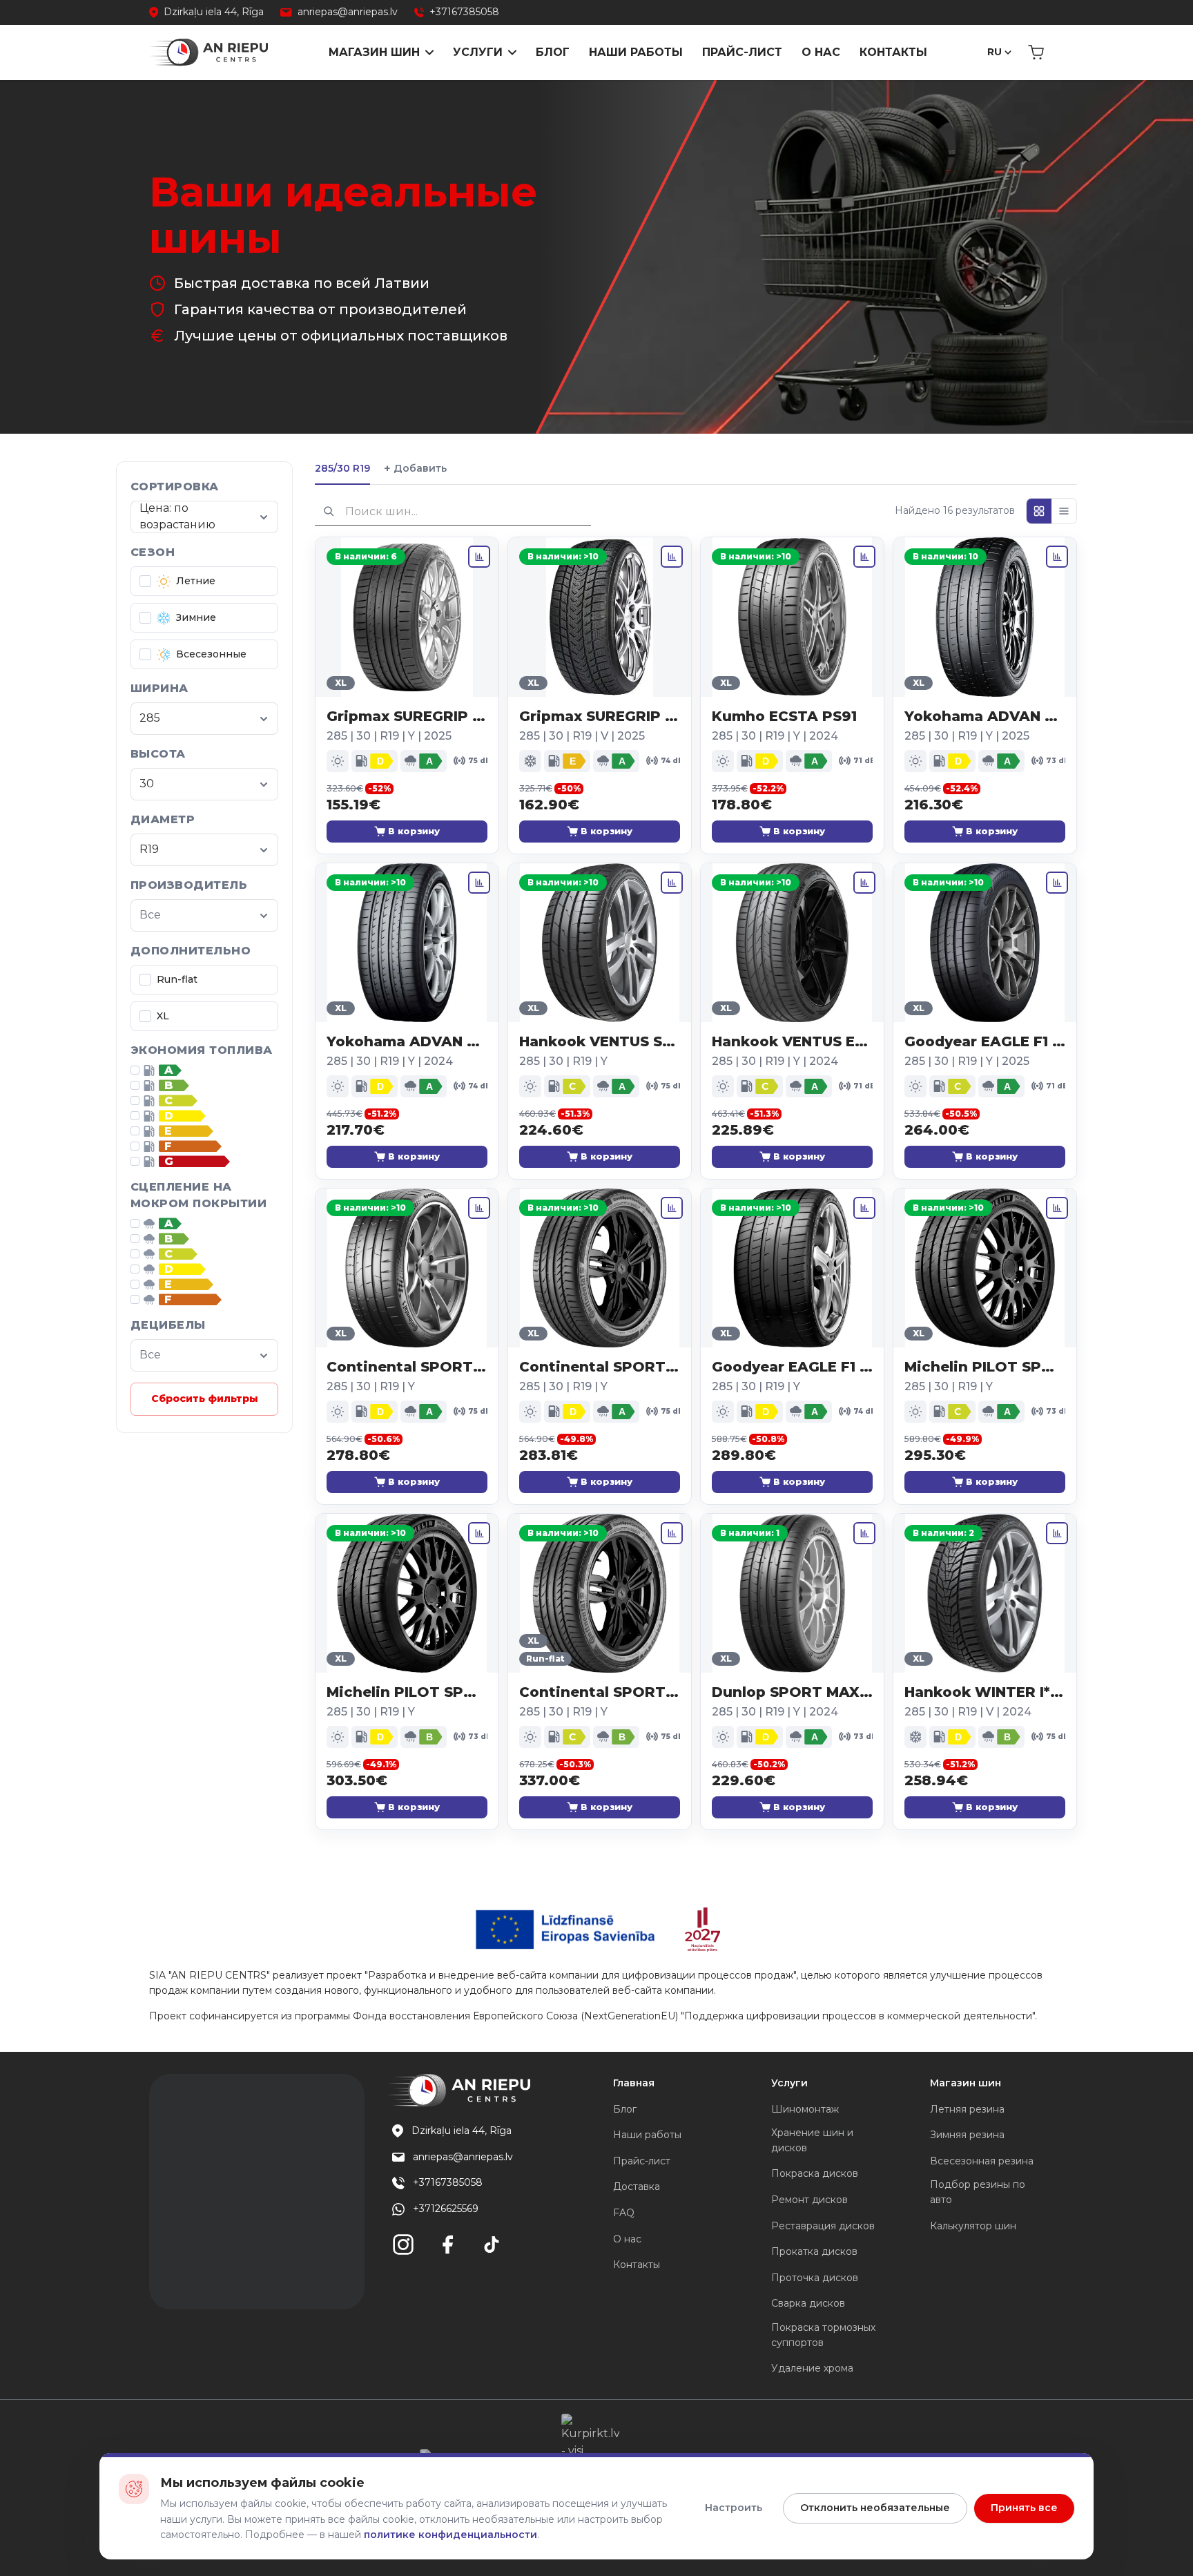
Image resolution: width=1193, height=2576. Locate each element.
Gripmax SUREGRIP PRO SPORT (407, 716)
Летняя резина (967, 2109)
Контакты (893, 52)
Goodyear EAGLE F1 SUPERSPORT (792, 1367)
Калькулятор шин (973, 2226)
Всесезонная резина (982, 2161)
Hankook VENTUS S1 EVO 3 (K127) (600, 1041)
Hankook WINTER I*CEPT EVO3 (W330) (985, 1692)
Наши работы (636, 52)
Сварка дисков (808, 2303)
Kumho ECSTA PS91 (784, 716)
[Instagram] (403, 2245)
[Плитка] (1039, 511)
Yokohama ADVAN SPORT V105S (407, 1041)
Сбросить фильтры (205, 1398)
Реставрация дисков (823, 2226)
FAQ (624, 2213)
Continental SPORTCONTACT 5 (600, 1367)
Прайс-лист (742, 52)
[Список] (1064, 511)
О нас (821, 52)
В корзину (414, 831)
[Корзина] (1036, 52)
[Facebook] (447, 2245)
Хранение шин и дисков (812, 2140)
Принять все (1024, 2508)
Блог (553, 52)
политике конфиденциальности (450, 2535)
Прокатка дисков (814, 2251)
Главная (634, 2083)
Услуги (478, 52)
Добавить (415, 469)
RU (995, 52)
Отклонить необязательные (875, 2508)
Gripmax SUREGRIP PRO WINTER (600, 716)
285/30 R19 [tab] (342, 468)
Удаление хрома (812, 2368)
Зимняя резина (967, 2135)
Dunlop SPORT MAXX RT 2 (792, 1692)
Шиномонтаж (805, 2109)
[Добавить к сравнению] (479, 557)
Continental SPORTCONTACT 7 (407, 1367)
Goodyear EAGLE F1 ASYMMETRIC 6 (985, 1041)
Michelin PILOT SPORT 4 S (985, 1367)
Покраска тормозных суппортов (823, 2335)
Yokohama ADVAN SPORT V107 (985, 716)
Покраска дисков (815, 2173)
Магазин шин (374, 52)
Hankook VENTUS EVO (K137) (792, 1041)
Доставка (637, 2186)
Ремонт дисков (809, 2200)
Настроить (734, 2508)
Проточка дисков (815, 2278)
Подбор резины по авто (978, 2192)
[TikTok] (492, 2245)
